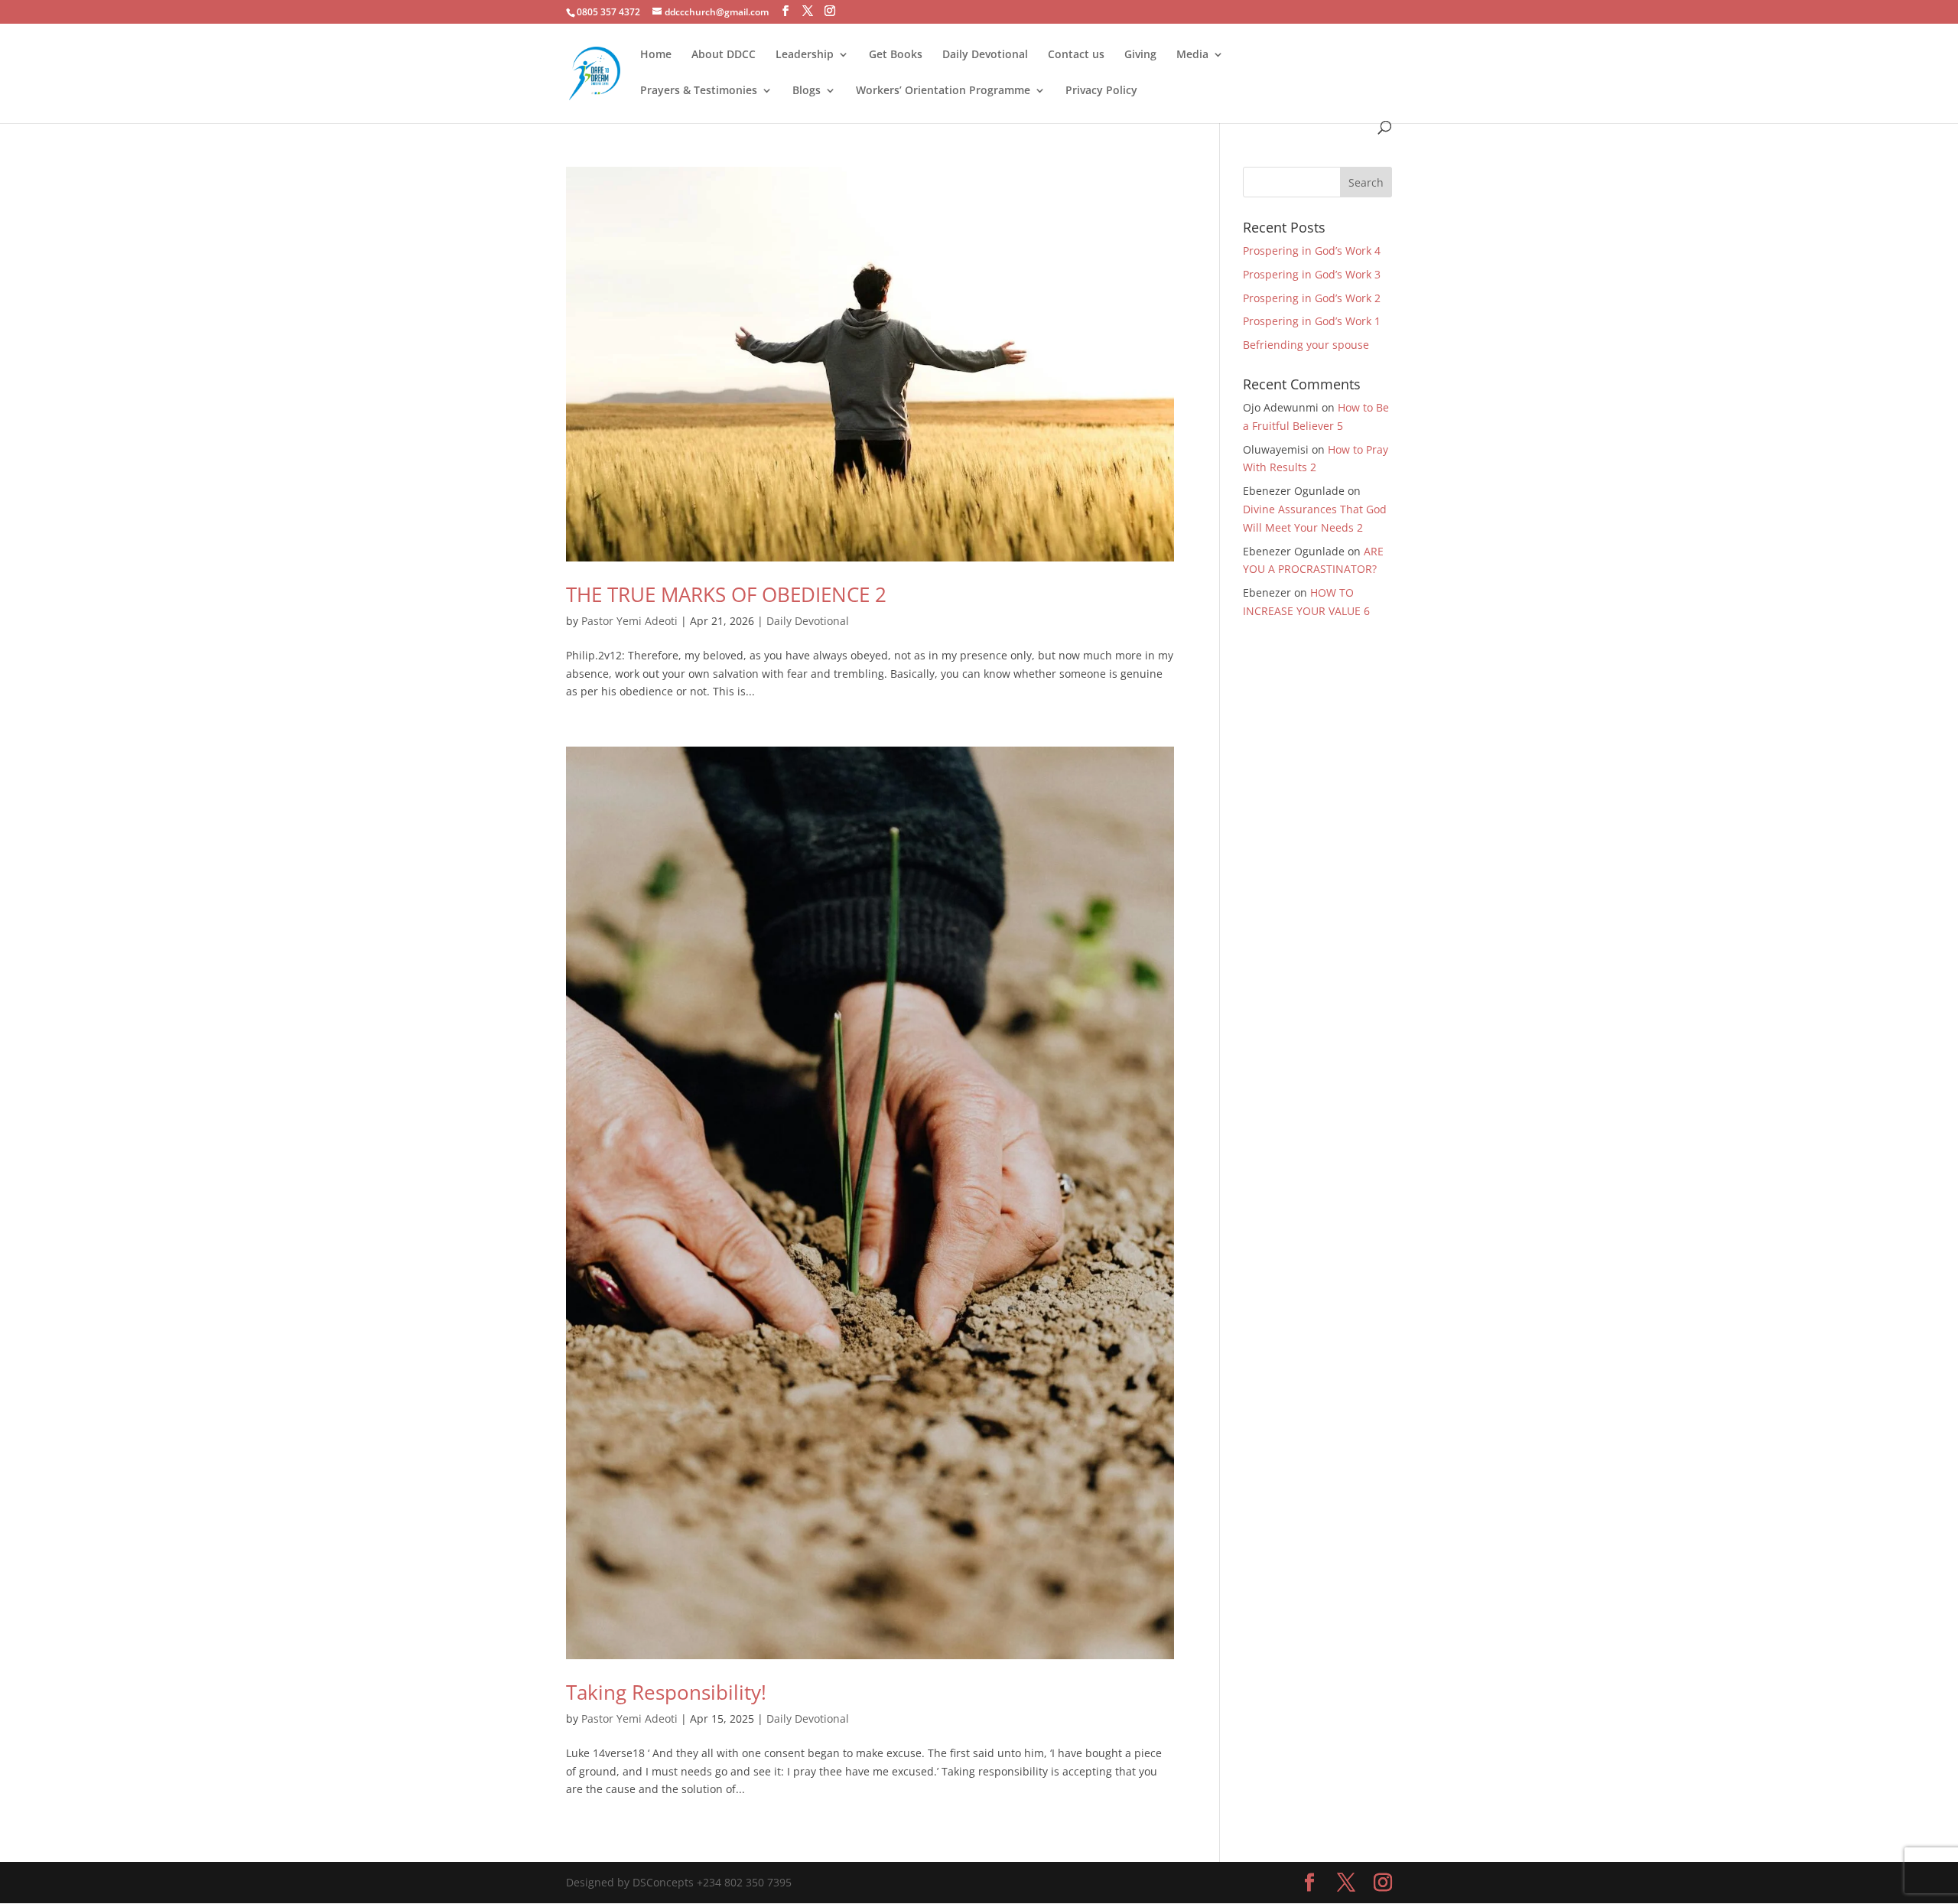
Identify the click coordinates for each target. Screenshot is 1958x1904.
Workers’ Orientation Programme (943, 91)
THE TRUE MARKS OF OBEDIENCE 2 (726, 594)
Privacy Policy (1101, 91)
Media (1192, 55)
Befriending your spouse (1308, 345)
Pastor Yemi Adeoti (629, 621)
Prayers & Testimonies (699, 91)
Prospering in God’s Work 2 (1312, 298)
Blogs (807, 91)
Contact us (1076, 55)
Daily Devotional (985, 55)
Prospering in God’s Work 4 (1312, 251)
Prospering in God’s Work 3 (1312, 274)
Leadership (805, 55)
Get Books (896, 55)
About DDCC (724, 55)
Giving (1140, 55)
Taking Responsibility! (666, 1692)
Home (656, 55)
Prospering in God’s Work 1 (1312, 321)
